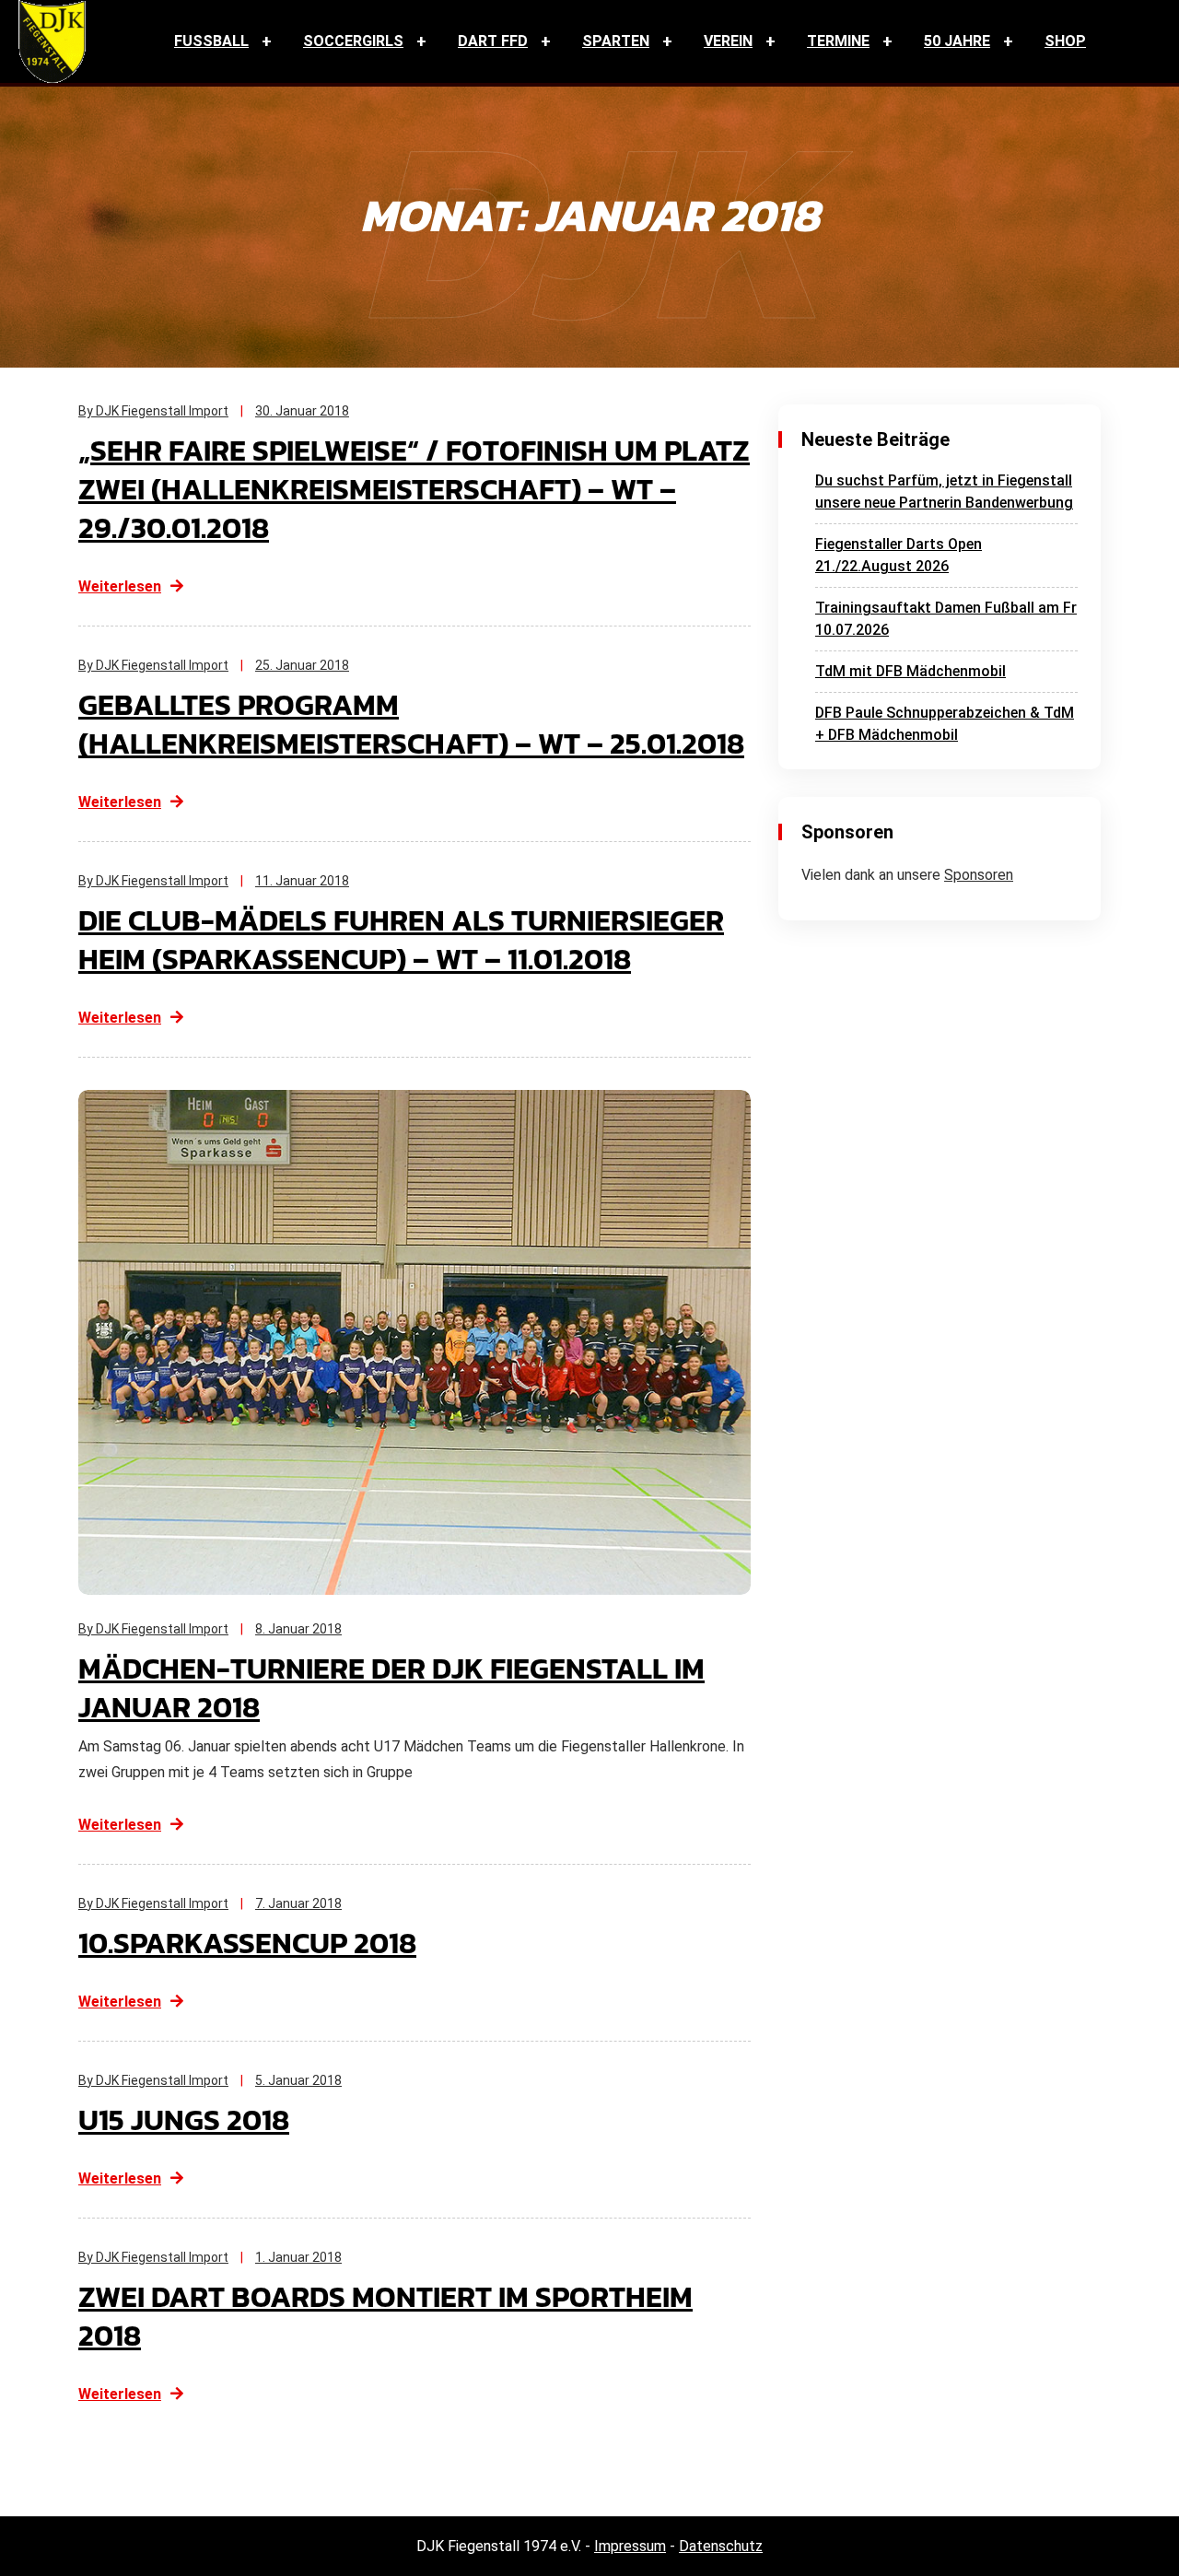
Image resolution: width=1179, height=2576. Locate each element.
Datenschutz (721, 2546)
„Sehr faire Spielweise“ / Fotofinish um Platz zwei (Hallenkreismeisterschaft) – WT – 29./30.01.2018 (414, 489)
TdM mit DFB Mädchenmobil (911, 671)
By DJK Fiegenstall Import (153, 411)
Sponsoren (979, 875)
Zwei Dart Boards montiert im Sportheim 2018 (385, 2316)
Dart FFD (493, 41)
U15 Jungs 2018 (184, 2120)
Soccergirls (353, 41)
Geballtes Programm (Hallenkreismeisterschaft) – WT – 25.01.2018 (411, 724)
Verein (728, 41)
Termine (838, 41)
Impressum (630, 2546)
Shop (1065, 41)
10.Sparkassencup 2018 (247, 1943)
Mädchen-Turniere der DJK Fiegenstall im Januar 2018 (391, 1688)
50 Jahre (957, 41)
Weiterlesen (120, 586)
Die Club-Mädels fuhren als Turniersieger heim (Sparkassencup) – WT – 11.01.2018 (401, 940)
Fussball (211, 41)
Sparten (616, 41)
